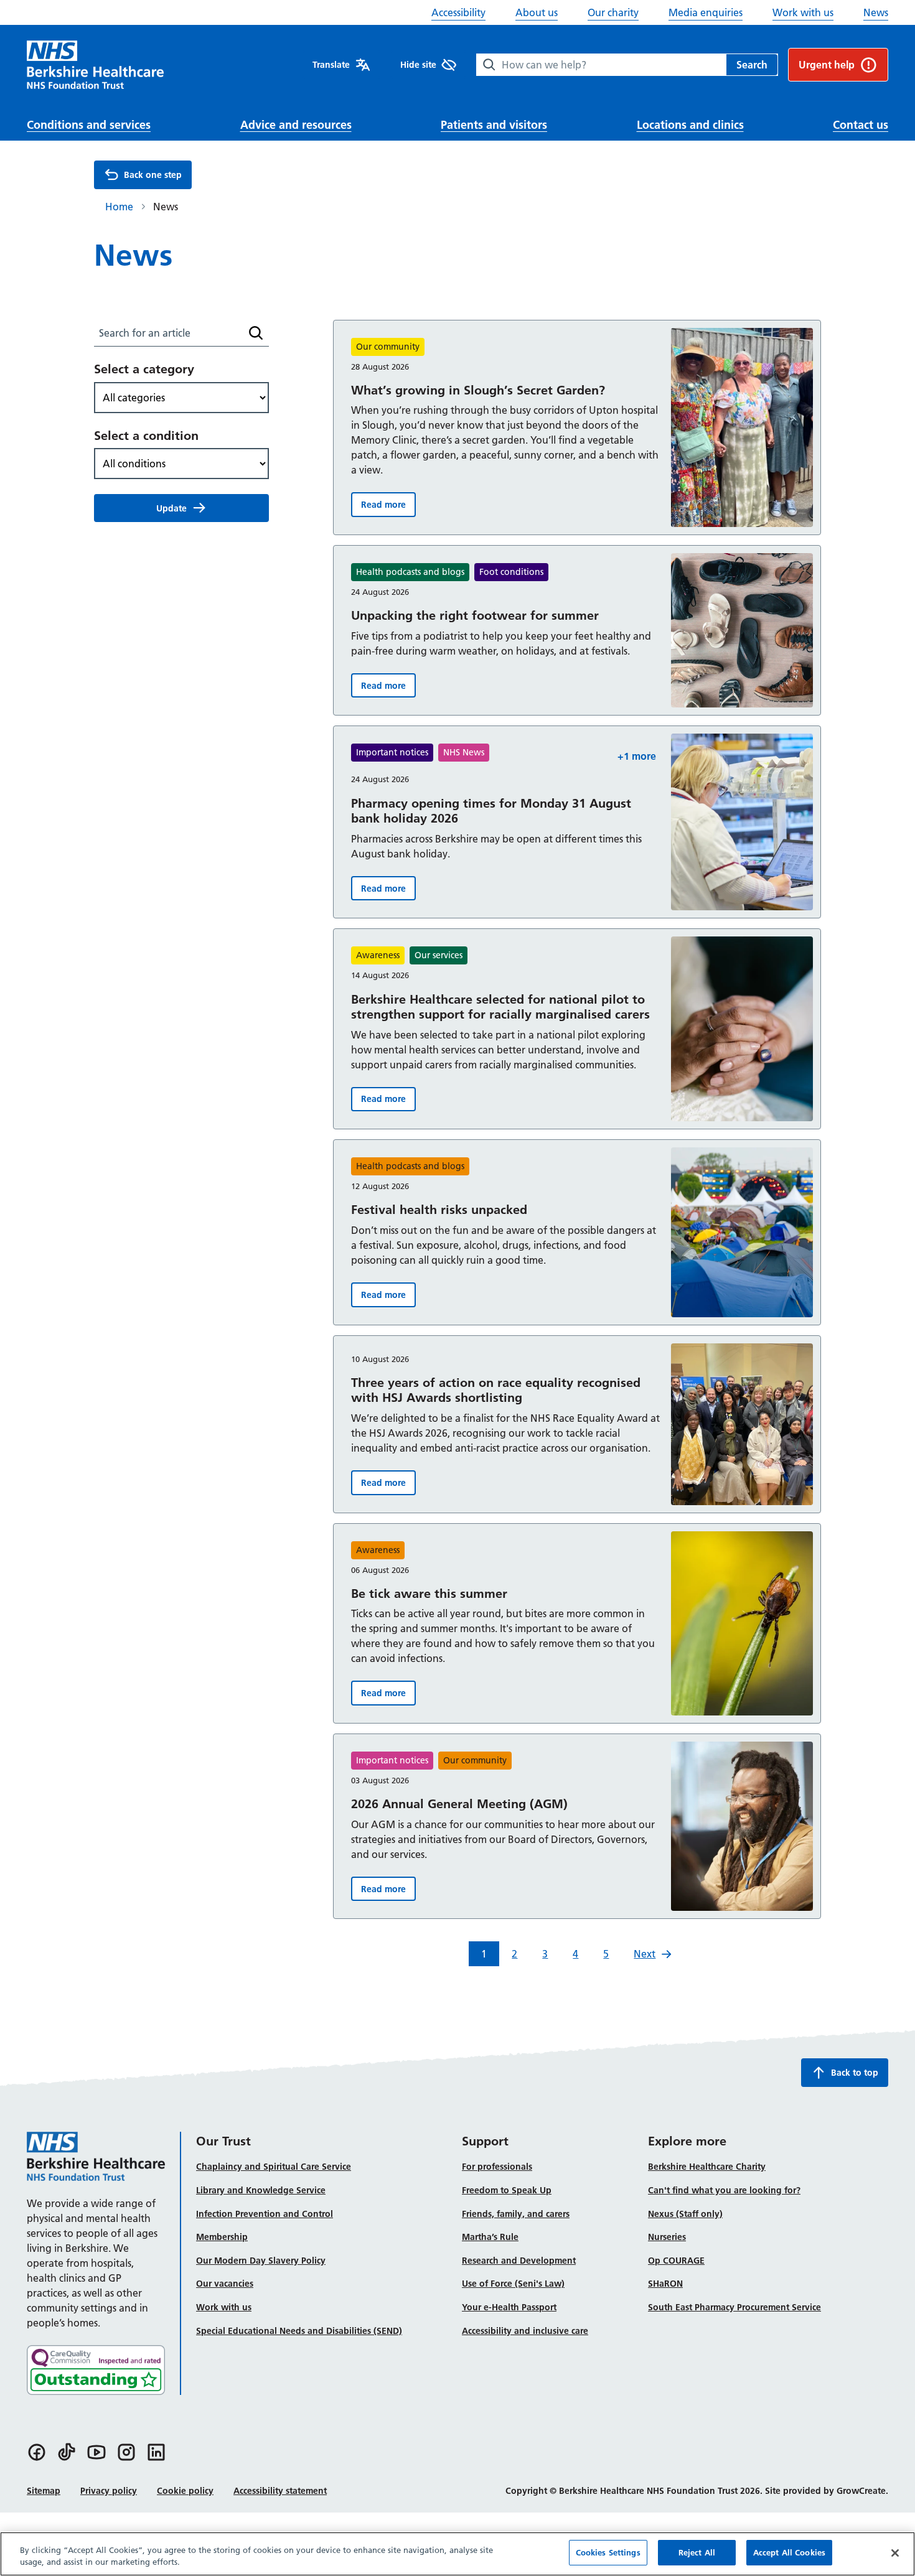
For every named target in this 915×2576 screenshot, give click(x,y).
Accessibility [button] (458, 12)
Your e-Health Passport (509, 2307)
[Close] (895, 2553)
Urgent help (827, 65)
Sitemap (44, 2491)
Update (171, 508)
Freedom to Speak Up (507, 2190)
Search (752, 65)
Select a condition (146, 435)
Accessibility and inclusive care (525, 2331)
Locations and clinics (690, 125)
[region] (457, 2554)
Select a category (144, 369)
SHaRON (665, 2284)
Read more (388, 507)
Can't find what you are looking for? (724, 2190)
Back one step (153, 175)
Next (645, 1954)
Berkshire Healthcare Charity (707, 2167)
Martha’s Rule (490, 2237)
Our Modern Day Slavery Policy (261, 2261)
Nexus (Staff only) (685, 2214)
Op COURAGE (676, 2261)
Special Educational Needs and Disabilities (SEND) (299, 2331)
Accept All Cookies (789, 2552)
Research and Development (519, 2261)
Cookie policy (185, 2491)
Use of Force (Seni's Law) (513, 2284)
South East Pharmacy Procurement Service (734, 2307)
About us (537, 12)
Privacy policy (109, 2491)
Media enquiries (706, 12)
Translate (331, 65)
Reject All (697, 2552)
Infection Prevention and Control (265, 2214)
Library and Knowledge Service (261, 2190)
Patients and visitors (494, 125)
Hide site (418, 65)
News (876, 12)
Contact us (861, 125)
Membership (222, 2237)
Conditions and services (89, 125)
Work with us (803, 12)
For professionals (497, 2167)
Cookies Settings (608, 2552)
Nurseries (667, 2237)
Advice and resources (296, 125)
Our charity (613, 12)
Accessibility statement (280, 2491)
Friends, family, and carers (516, 2214)
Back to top (855, 2073)
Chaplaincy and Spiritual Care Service (274, 2167)
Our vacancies (225, 2284)
